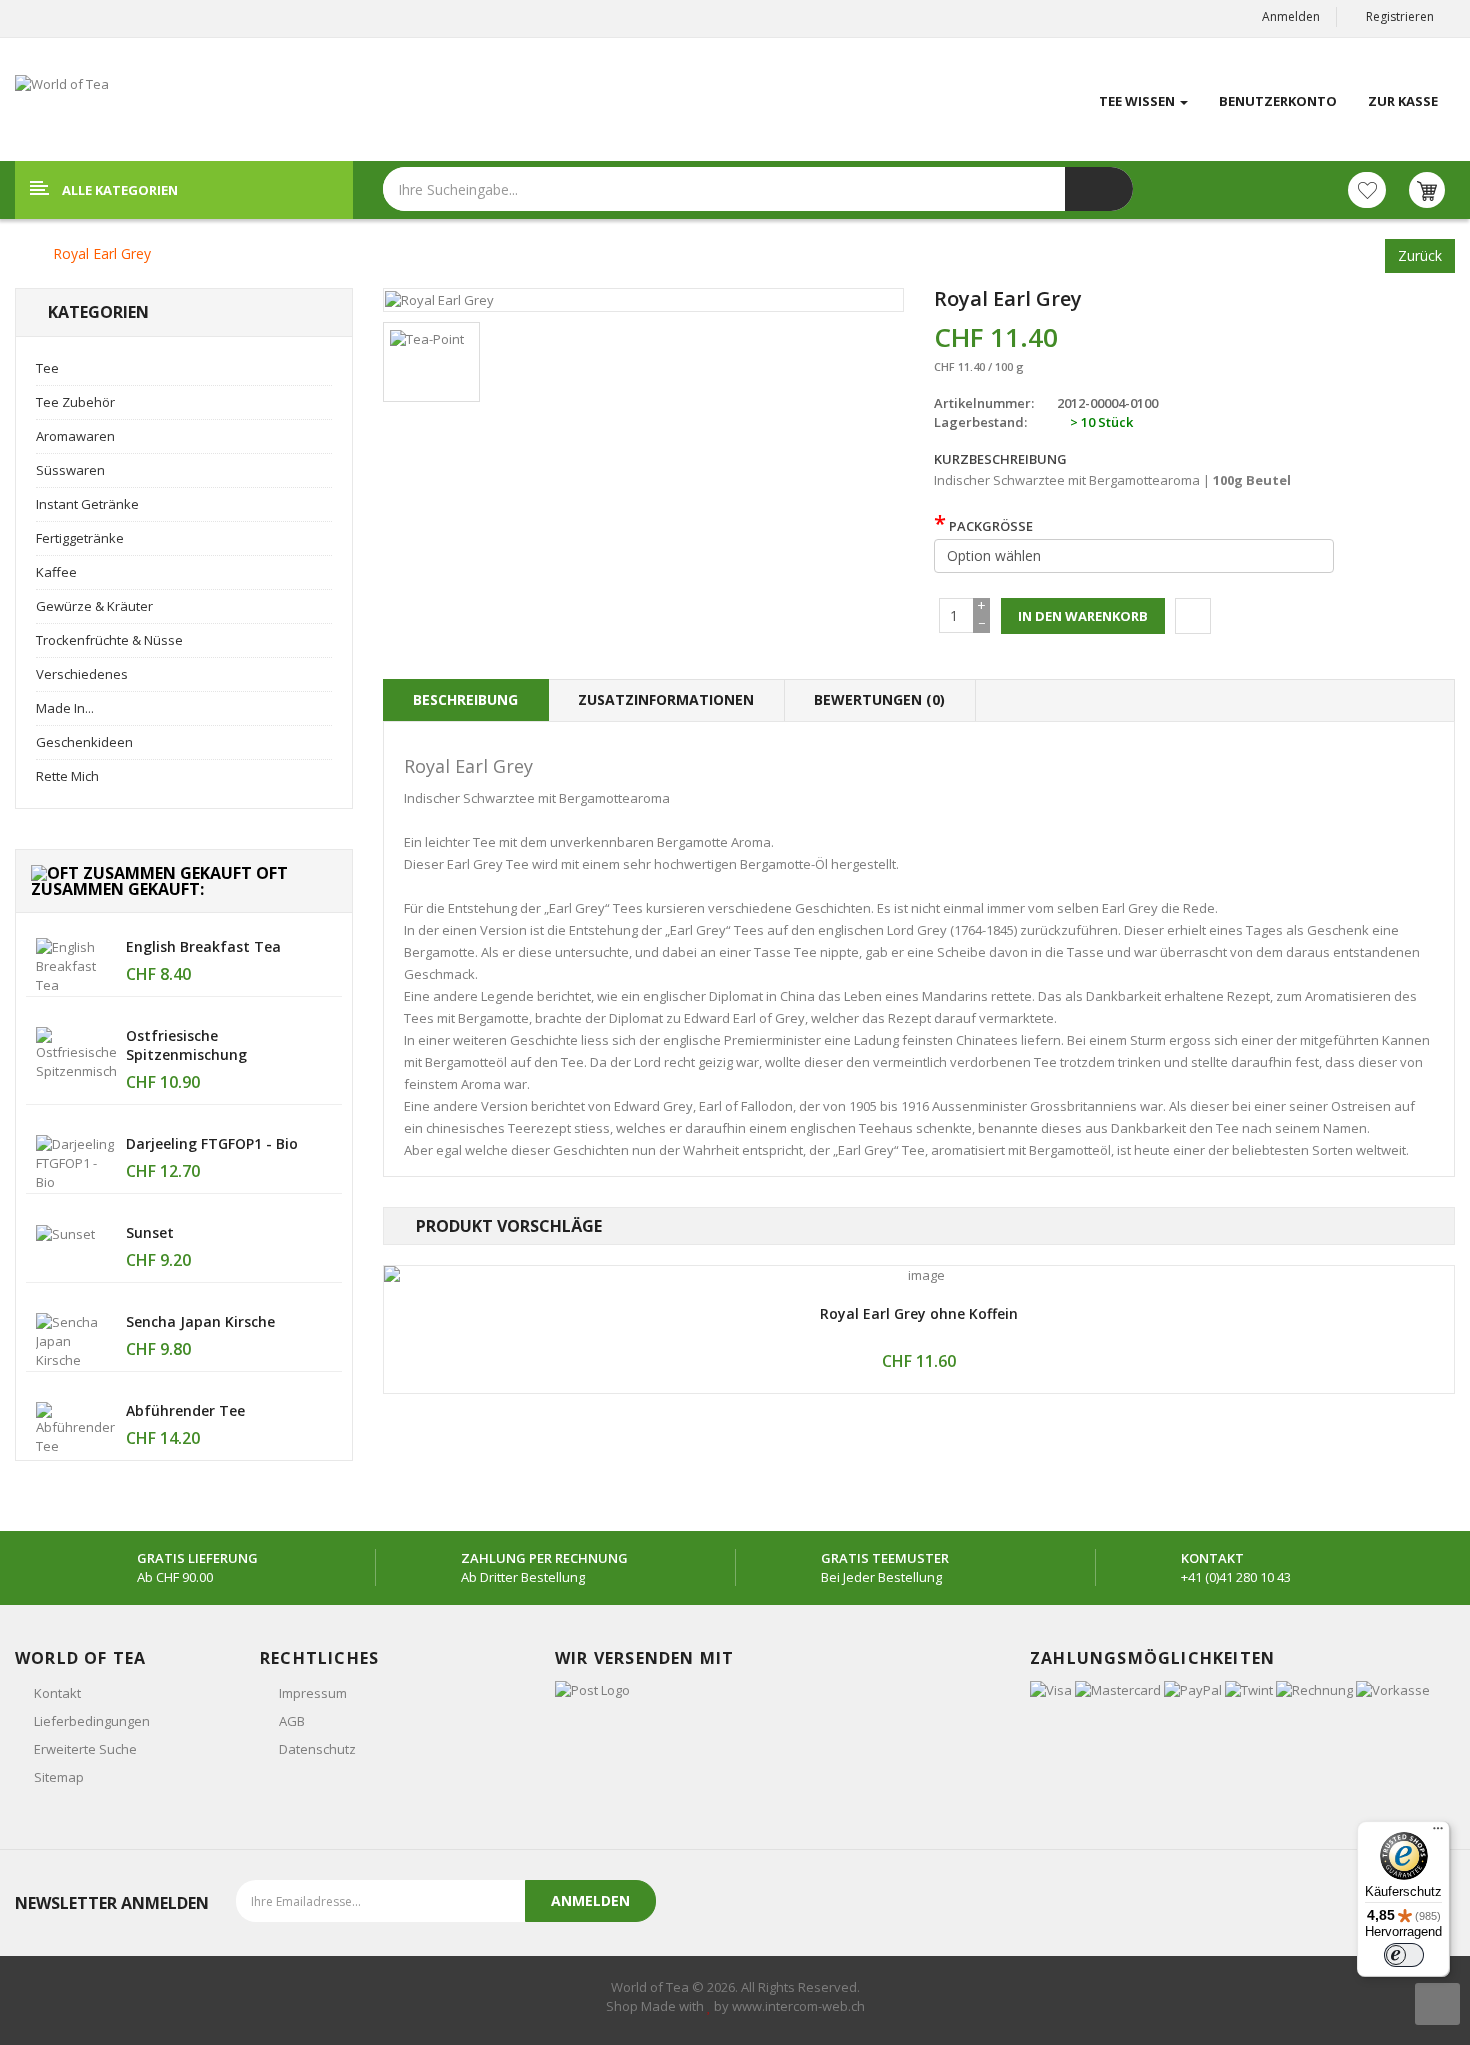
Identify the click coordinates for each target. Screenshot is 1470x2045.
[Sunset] (65, 1233)
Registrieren (1400, 16)
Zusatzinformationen (666, 699)
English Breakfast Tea (203, 946)
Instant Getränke (87, 504)
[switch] (1404, 1955)
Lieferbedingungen (92, 1721)
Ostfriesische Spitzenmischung (186, 1045)
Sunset (150, 1232)
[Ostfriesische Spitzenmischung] (76, 1052)
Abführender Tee (185, 1410)
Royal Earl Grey (102, 253)
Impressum (313, 1693)
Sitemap (59, 1777)
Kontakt (57, 1693)
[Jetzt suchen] (1099, 189)
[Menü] (1438, 1833)
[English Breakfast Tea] (76, 965)
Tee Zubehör (75, 402)
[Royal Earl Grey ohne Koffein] (919, 1275)
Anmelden (1291, 16)
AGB (292, 1721)
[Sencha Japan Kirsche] (76, 1340)
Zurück (1420, 255)
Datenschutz (317, 1749)
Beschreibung (465, 699)
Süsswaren (70, 470)
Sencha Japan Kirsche (200, 1321)
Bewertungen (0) (879, 699)
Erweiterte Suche (85, 1749)
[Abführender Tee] (76, 1427)
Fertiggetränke (80, 538)
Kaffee (56, 572)
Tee (47, 368)
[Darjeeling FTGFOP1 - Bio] (76, 1162)
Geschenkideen (84, 742)
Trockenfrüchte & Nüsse (109, 640)
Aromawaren (75, 436)
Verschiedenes (82, 674)
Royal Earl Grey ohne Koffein (919, 1313)
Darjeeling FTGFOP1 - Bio (212, 1143)
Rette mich (67, 776)
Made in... (65, 708)
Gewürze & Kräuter (94, 606)
